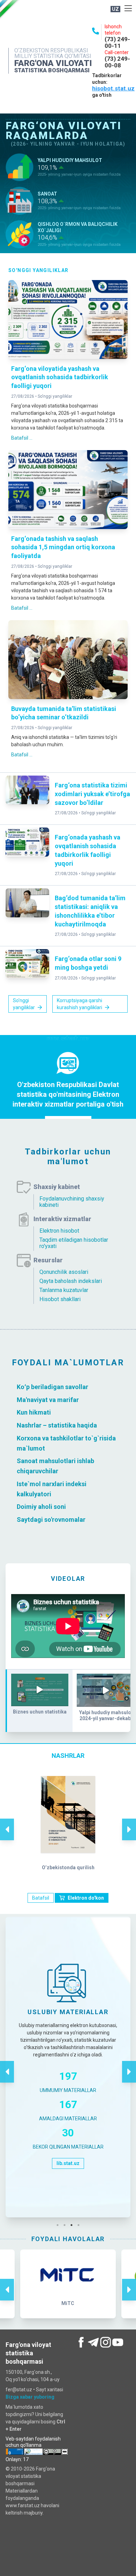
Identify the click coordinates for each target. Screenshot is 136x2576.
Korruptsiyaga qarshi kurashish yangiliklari (80, 1004)
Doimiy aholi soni (41, 1507)
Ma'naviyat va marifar (48, 1399)
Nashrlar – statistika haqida (57, 1425)
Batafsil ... (22, 438)
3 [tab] (73, 2225)
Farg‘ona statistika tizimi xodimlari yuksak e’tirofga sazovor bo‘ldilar (92, 794)
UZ (115, 9)
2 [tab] (66, 2225)
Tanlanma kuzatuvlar (64, 1290)
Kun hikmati (34, 1412)
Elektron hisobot (59, 1231)
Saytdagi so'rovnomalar (51, 1520)
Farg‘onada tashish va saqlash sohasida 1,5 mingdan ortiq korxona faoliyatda (63, 547)
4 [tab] (80, 2225)
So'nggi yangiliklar (55, 396)
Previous (7, 1822)
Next (129, 1822)
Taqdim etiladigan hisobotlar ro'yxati (74, 1243)
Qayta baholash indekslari (71, 1281)
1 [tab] (59, 2225)
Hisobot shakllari (60, 1299)
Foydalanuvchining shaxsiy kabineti (72, 1202)
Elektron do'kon (86, 1898)
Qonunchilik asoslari (64, 1272)
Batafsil (41, 1898)
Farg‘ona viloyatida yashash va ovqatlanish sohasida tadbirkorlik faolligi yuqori (60, 377)
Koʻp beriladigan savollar (52, 1387)
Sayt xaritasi (50, 2390)
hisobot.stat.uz (113, 88)
